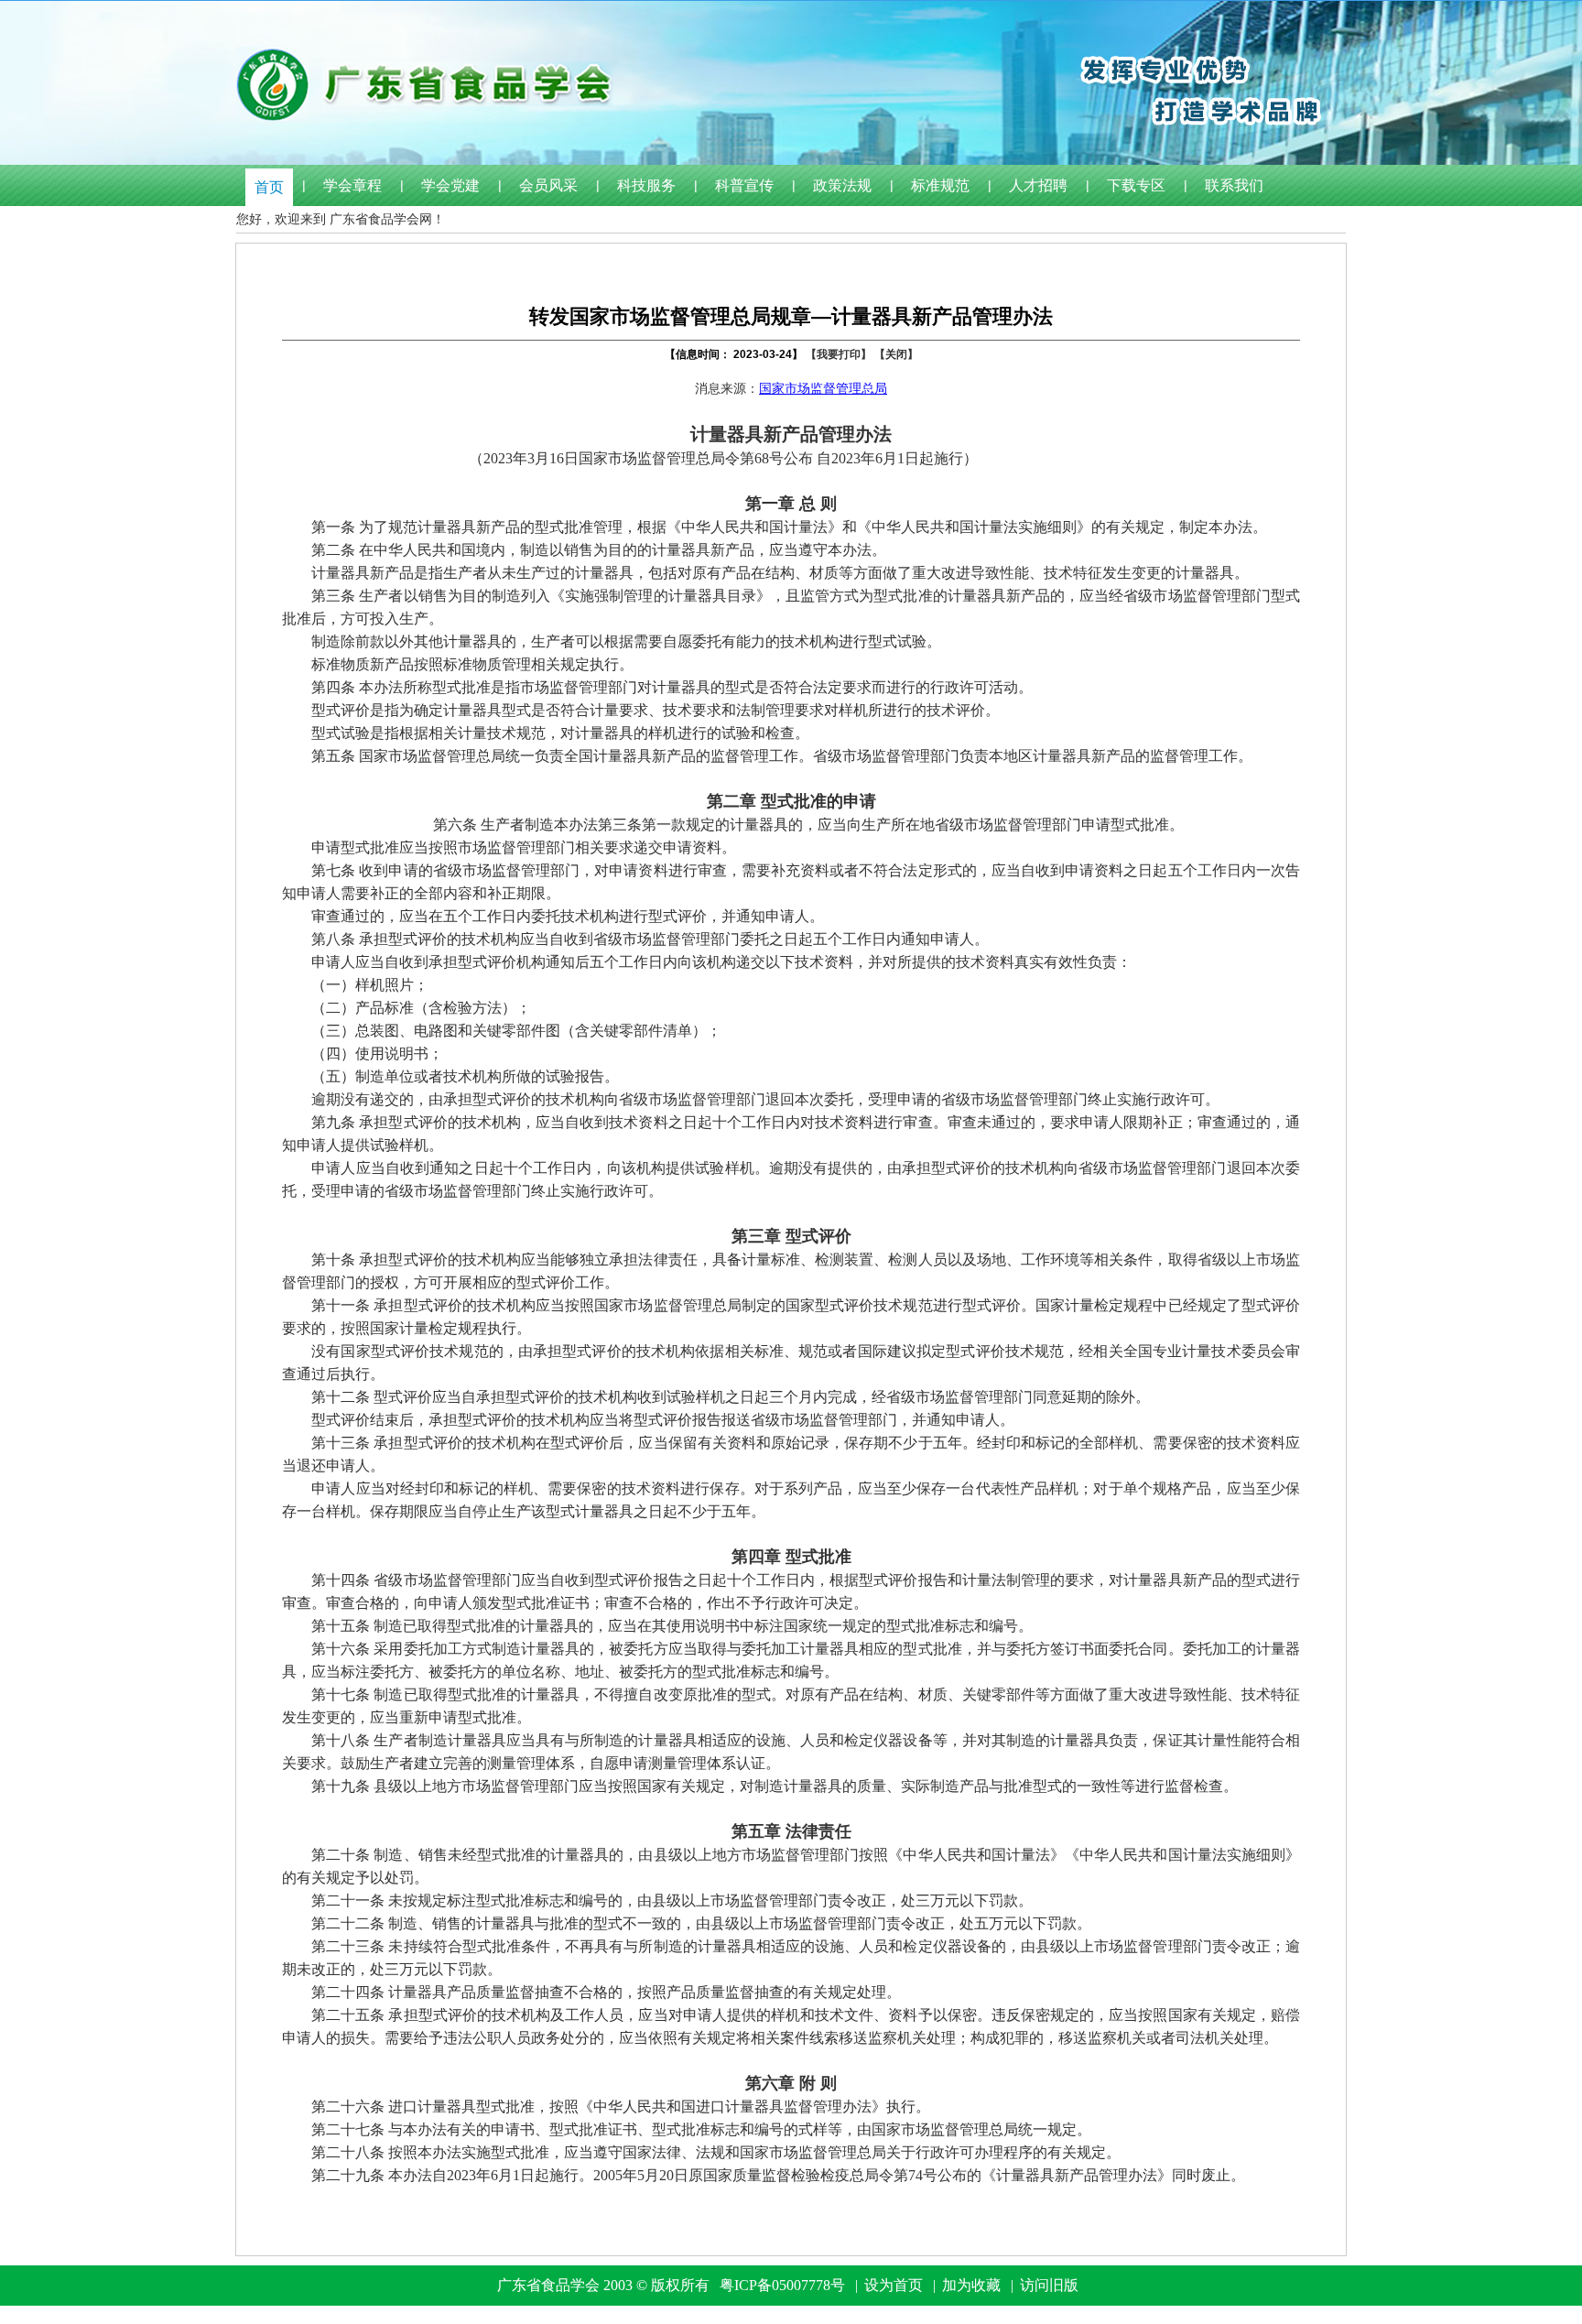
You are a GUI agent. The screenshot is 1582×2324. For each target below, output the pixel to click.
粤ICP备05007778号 (782, 2285)
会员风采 (548, 185)
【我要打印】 (839, 354)
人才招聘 (1038, 185)
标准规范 (940, 185)
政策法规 (842, 185)
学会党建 (450, 185)
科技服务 (646, 185)
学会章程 (352, 185)
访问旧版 (1049, 2285)
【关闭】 (896, 354)
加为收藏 (971, 2285)
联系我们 (1234, 185)
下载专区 (1136, 185)
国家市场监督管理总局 (823, 389)
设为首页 (894, 2285)
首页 (269, 187)
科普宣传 (744, 185)
